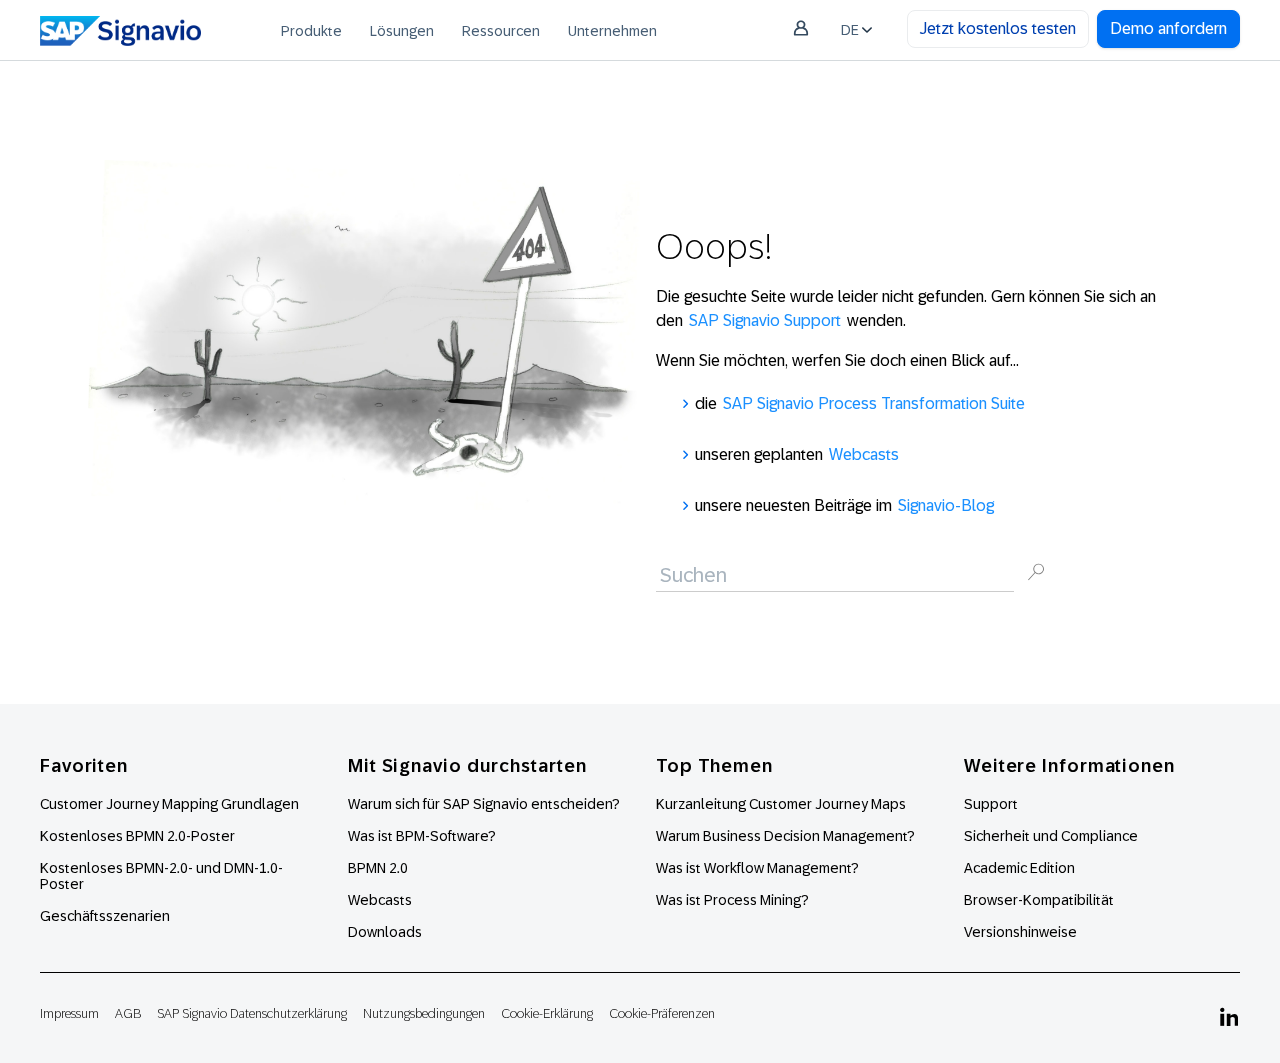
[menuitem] (311, 30)
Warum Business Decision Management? (785, 836)
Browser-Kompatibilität (1039, 900)
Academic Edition (1019, 868)
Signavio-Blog (946, 505)
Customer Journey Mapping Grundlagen (169, 804)
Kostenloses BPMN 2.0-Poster (137, 836)
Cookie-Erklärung (547, 1013)
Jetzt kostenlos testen (998, 28)
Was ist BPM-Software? (422, 836)
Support (991, 804)
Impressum (69, 1013)
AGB (128, 1013)
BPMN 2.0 (378, 868)
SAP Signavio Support (765, 320)
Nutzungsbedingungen (424, 1013)
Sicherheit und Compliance (1051, 836)
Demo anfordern (1168, 28)
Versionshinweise (1020, 932)
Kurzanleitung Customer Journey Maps (781, 804)
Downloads (385, 932)
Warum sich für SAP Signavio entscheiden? (484, 804)
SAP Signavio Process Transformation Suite (874, 403)
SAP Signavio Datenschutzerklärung (252, 1013)
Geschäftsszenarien (105, 916)
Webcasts (864, 454)
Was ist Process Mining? (732, 900)
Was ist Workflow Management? (757, 868)
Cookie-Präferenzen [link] (662, 1013)
